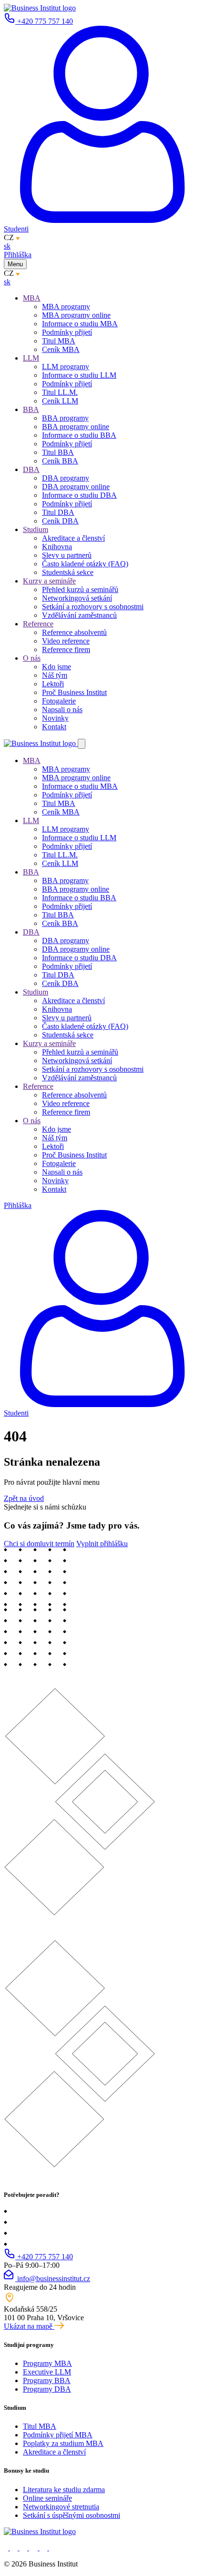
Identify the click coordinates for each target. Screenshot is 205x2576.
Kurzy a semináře (49, 581)
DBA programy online (76, 487)
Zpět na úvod (24, 1498)
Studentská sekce (68, 572)
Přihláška (18, 255)
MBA (32, 298)
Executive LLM (47, 2372)
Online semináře (47, 2498)
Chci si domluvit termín (39, 1544)
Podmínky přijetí (67, 332)
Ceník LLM (60, 401)
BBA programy (65, 418)
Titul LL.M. (60, 392)
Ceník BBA (60, 461)
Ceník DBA (60, 521)
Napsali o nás (62, 709)
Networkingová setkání (77, 598)
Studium (36, 529)
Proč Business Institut (74, 692)
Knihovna (57, 547)
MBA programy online (76, 315)
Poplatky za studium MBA (63, 2443)
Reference (38, 624)
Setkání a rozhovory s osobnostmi (93, 607)
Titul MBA (59, 341)
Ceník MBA (61, 349)
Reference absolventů (74, 632)
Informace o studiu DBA (79, 495)
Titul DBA (58, 512)
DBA (31, 469)
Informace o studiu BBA (79, 435)
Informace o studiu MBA (80, 324)
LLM (31, 358)
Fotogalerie (59, 701)
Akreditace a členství (73, 538)
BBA (31, 409)
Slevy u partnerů (67, 555)
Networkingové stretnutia (61, 2507)
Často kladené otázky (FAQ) (85, 564)
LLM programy (66, 367)
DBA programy (66, 478)
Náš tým (55, 675)
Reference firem (66, 649)
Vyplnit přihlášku (102, 1544)
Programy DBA (47, 2389)
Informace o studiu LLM (79, 375)
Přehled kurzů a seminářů (80, 589)
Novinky (55, 718)
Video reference (66, 641)
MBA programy (66, 307)
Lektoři (53, 684)
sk (7, 246)
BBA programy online (76, 427)
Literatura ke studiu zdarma (64, 2490)
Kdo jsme (56, 667)
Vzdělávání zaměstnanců (79, 615)
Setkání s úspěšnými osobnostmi (72, 2515)
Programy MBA (47, 2363)
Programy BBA (47, 2380)
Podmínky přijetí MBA (58, 2435)
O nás (32, 658)
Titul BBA (58, 452)
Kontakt (54, 727)
